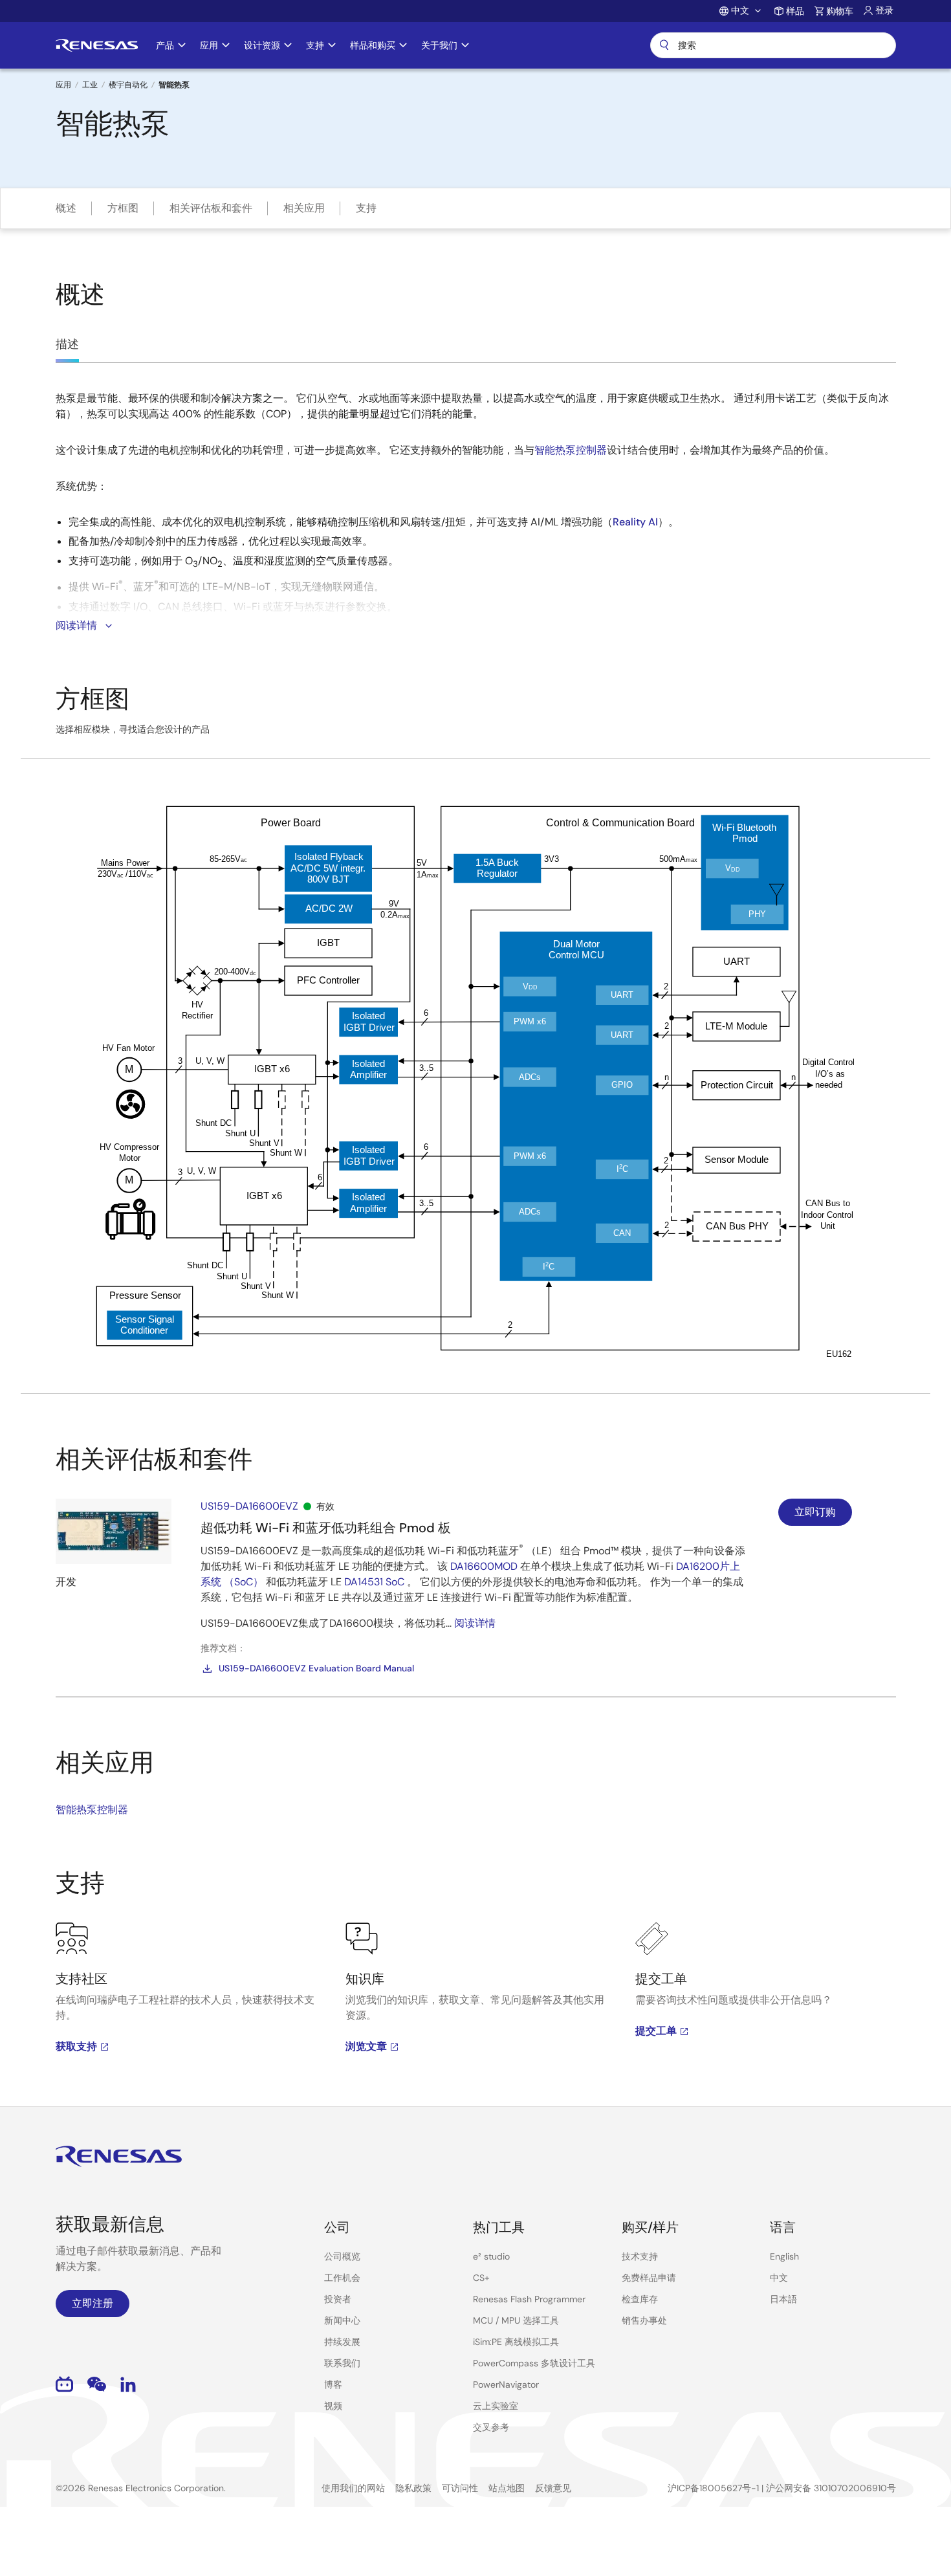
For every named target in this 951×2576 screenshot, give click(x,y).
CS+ (481, 2278)
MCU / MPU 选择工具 (516, 2320)
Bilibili (64, 2384)
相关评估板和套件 (211, 208)
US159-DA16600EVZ (249, 1506)
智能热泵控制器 (571, 450)
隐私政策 (413, 2488)
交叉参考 (491, 2427)
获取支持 (76, 2046)
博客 (333, 2384)
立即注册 (93, 2303)
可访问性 (460, 2488)
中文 (779, 2278)
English (784, 2256)
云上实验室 (496, 2406)
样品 (795, 11)
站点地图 (507, 2488)
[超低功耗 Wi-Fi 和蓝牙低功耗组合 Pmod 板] (114, 1531)
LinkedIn (128, 2384)
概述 (66, 208)
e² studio (491, 2256)
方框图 (123, 208)
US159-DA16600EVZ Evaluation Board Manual (316, 1668)
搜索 (773, 45)
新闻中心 (342, 2320)
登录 (884, 10)
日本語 (783, 2299)
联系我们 (342, 2363)
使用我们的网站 (353, 2488)
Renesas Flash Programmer (529, 2299)
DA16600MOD (484, 1566)
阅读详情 (475, 1623)
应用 (63, 85)
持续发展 (342, 2342)
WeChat (97, 2384)
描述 (67, 344)
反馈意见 (553, 2488)
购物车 (840, 11)
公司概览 (342, 2256)
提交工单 (656, 2031)
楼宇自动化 (128, 85)
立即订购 (815, 1512)
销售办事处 (644, 2320)
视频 (333, 2406)
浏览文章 (366, 2046)
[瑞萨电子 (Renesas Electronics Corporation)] (97, 45)
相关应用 (304, 208)
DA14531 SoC (374, 1582)
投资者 (338, 2299)
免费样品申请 (649, 2278)
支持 (366, 208)
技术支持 (640, 2256)
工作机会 (342, 2278)
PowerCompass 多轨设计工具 (534, 2363)
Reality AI (635, 522)
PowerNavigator (506, 2384)
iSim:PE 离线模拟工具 (516, 2342)
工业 (90, 85)
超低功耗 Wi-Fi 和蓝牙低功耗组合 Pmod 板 (326, 1528)
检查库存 (640, 2299)
